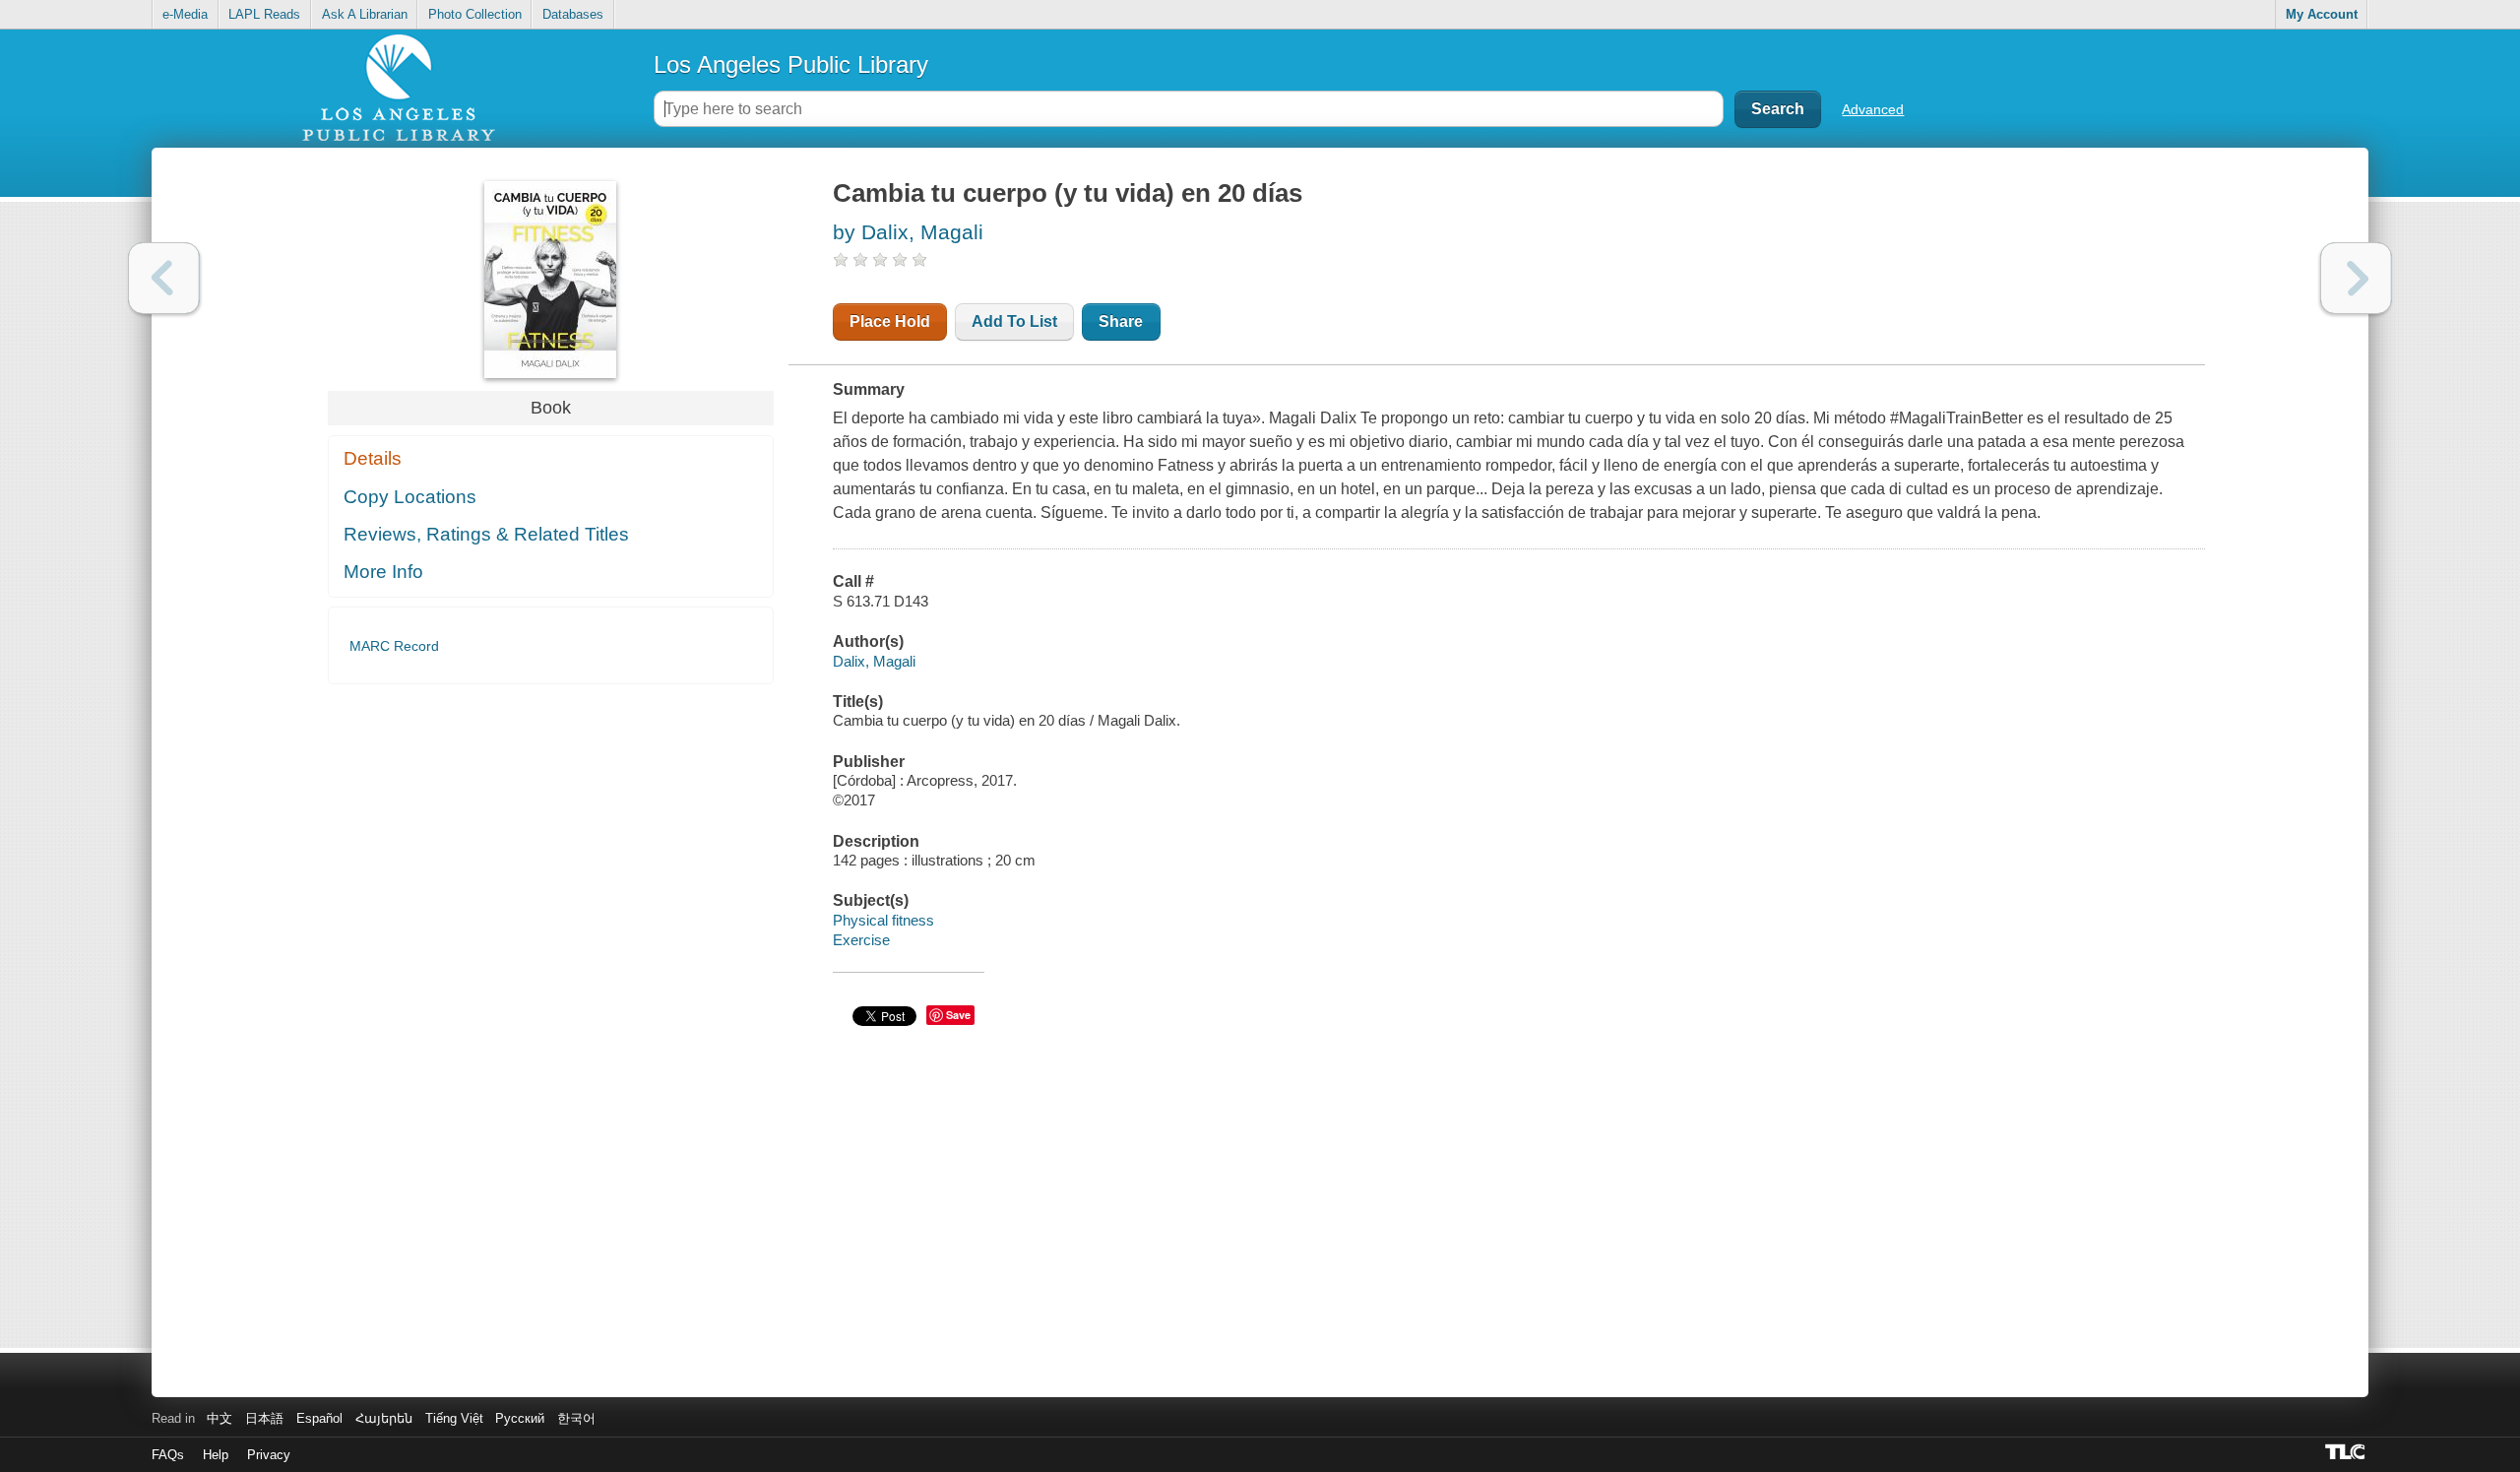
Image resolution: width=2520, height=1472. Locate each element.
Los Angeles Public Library (791, 64)
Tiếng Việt (454, 1418)
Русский (520, 1418)
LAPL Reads (264, 14)
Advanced (1873, 109)
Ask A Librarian (365, 14)
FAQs (168, 1455)
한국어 (576, 1418)
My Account (2322, 14)
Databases (573, 14)
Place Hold (890, 321)
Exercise (861, 940)
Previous (164, 278)
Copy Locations (410, 497)
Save (958, 1015)
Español (319, 1418)
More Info (383, 572)
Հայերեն (384, 1418)
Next (2356, 278)
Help (216, 1455)
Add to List (1014, 321)
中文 (220, 1418)
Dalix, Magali (874, 661)
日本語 (264, 1418)
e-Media (185, 14)
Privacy (269, 1455)
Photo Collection (475, 14)
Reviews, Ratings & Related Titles (486, 534)
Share (1121, 321)
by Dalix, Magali (908, 232)
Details (373, 458)
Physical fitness (883, 920)
